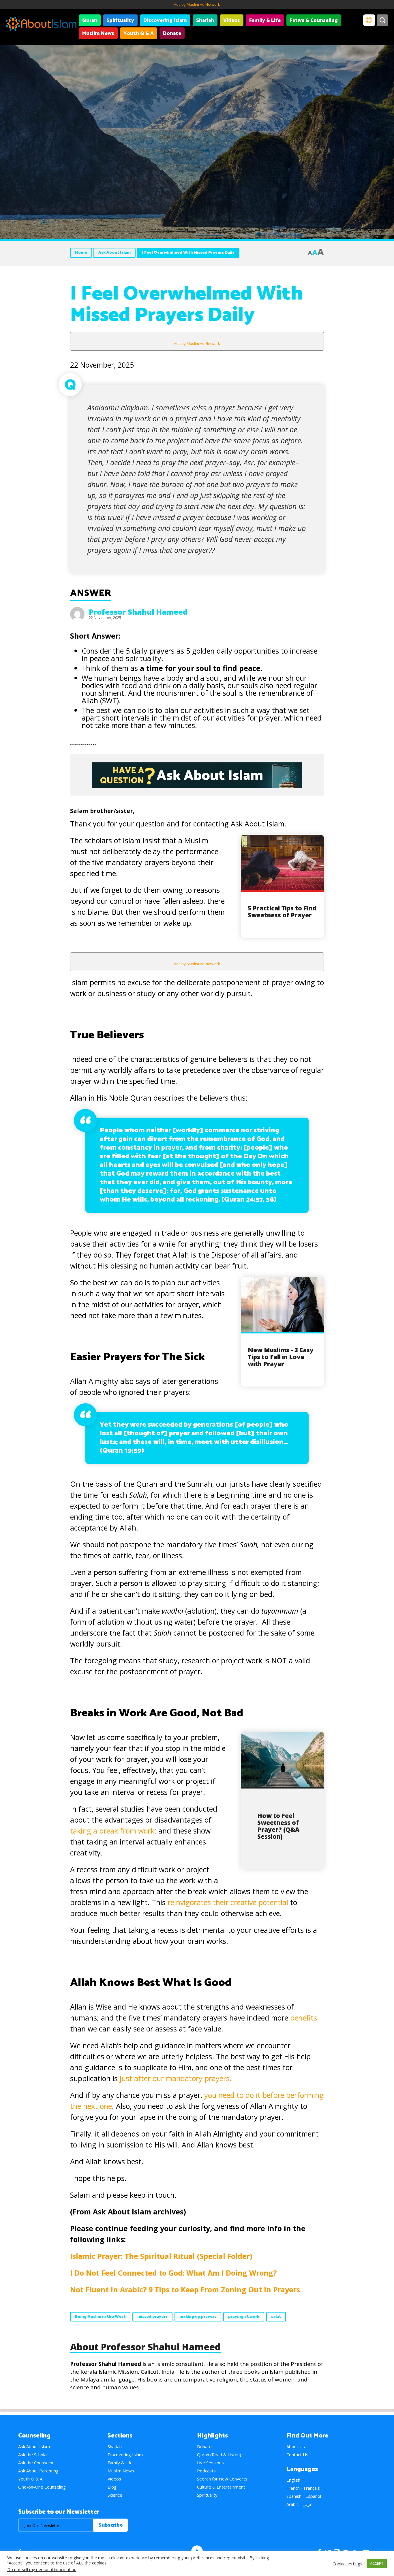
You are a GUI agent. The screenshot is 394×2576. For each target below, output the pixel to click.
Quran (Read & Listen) (219, 2455)
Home (81, 253)
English (293, 2480)
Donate (172, 33)
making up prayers (198, 2317)
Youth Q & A (139, 33)
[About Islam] (41, 25)
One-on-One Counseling (42, 2487)
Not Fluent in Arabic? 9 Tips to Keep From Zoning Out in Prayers (185, 2289)
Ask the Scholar (33, 2455)
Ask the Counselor (36, 2463)
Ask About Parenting (38, 2471)
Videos (232, 20)
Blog (112, 2487)
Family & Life (265, 20)
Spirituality (120, 20)
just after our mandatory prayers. (176, 2078)
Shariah (205, 20)
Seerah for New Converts (222, 2479)
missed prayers (152, 2317)
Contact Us (297, 2455)
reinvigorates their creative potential (228, 1902)
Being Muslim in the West (100, 2317)
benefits (304, 2018)
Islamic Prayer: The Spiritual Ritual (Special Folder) (161, 2256)
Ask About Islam (115, 253)
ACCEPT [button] (377, 2563)
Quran (90, 20)
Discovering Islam (165, 20)
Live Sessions (210, 2463)
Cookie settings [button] (347, 2564)
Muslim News (98, 33)
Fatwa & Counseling (314, 20)
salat (276, 2317)
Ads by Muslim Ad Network (197, 4)
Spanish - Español (304, 2496)
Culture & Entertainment (221, 2487)
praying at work (244, 2317)
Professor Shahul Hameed (138, 612)
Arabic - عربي (299, 2504)
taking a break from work (112, 1831)
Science (115, 2495)
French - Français (303, 2488)
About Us (296, 2446)
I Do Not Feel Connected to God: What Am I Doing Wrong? (173, 2273)
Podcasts (206, 2471)
